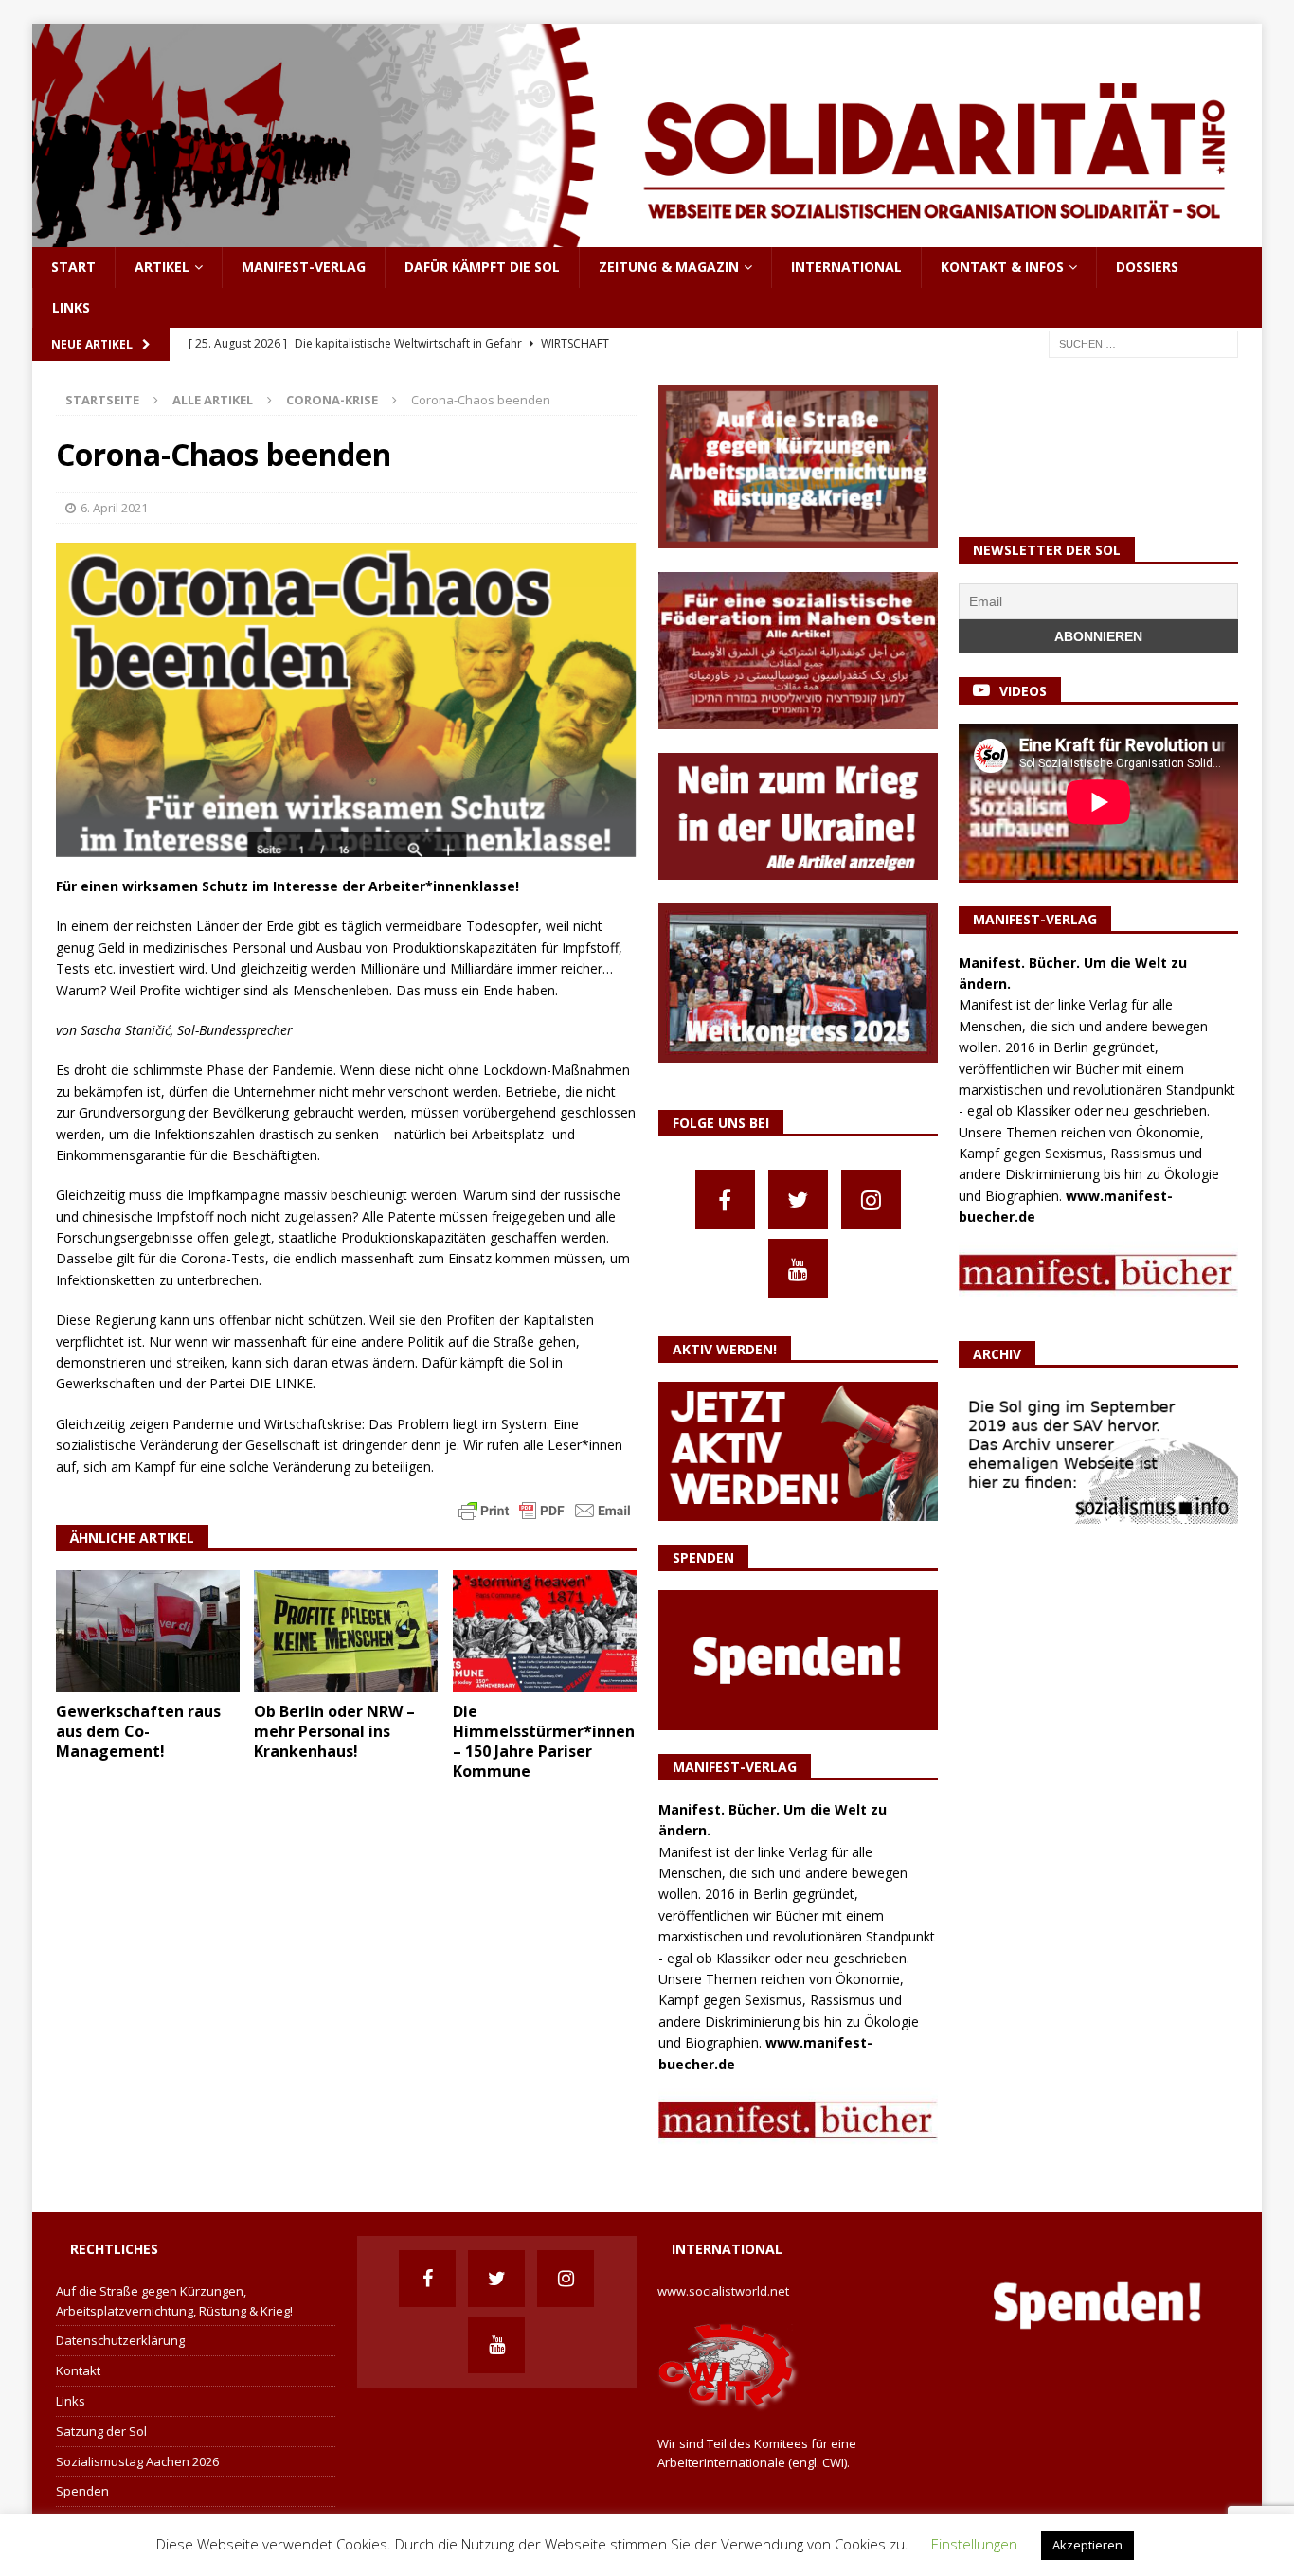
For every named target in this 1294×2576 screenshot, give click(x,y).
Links (71, 307)
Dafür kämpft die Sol (482, 267)
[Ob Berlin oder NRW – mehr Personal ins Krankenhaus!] (346, 1631)
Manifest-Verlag (304, 267)
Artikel (162, 267)
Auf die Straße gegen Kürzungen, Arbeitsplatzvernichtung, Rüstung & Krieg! (174, 2301)
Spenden (82, 2491)
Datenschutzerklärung (120, 2340)
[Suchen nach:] (1143, 342)
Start (73, 267)
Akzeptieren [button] (1087, 2545)
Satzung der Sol (101, 2431)
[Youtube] (798, 1269)
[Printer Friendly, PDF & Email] (545, 1509)
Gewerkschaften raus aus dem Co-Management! (138, 1731)
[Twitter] (798, 1199)
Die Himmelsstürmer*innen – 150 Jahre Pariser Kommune (544, 1741)
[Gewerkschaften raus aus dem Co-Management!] (148, 1631)
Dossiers (1147, 267)
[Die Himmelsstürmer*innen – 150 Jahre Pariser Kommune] (545, 1631)
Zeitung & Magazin (669, 267)
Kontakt (78, 2370)
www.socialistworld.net (723, 2291)
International (846, 267)
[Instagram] (871, 1199)
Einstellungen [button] (974, 2544)
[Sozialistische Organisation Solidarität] (647, 236)
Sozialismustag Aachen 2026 (137, 2461)
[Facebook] (725, 1199)
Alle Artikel (213, 400)
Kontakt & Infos (1002, 267)
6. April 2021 (114, 508)
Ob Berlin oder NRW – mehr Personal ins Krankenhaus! (334, 1731)
